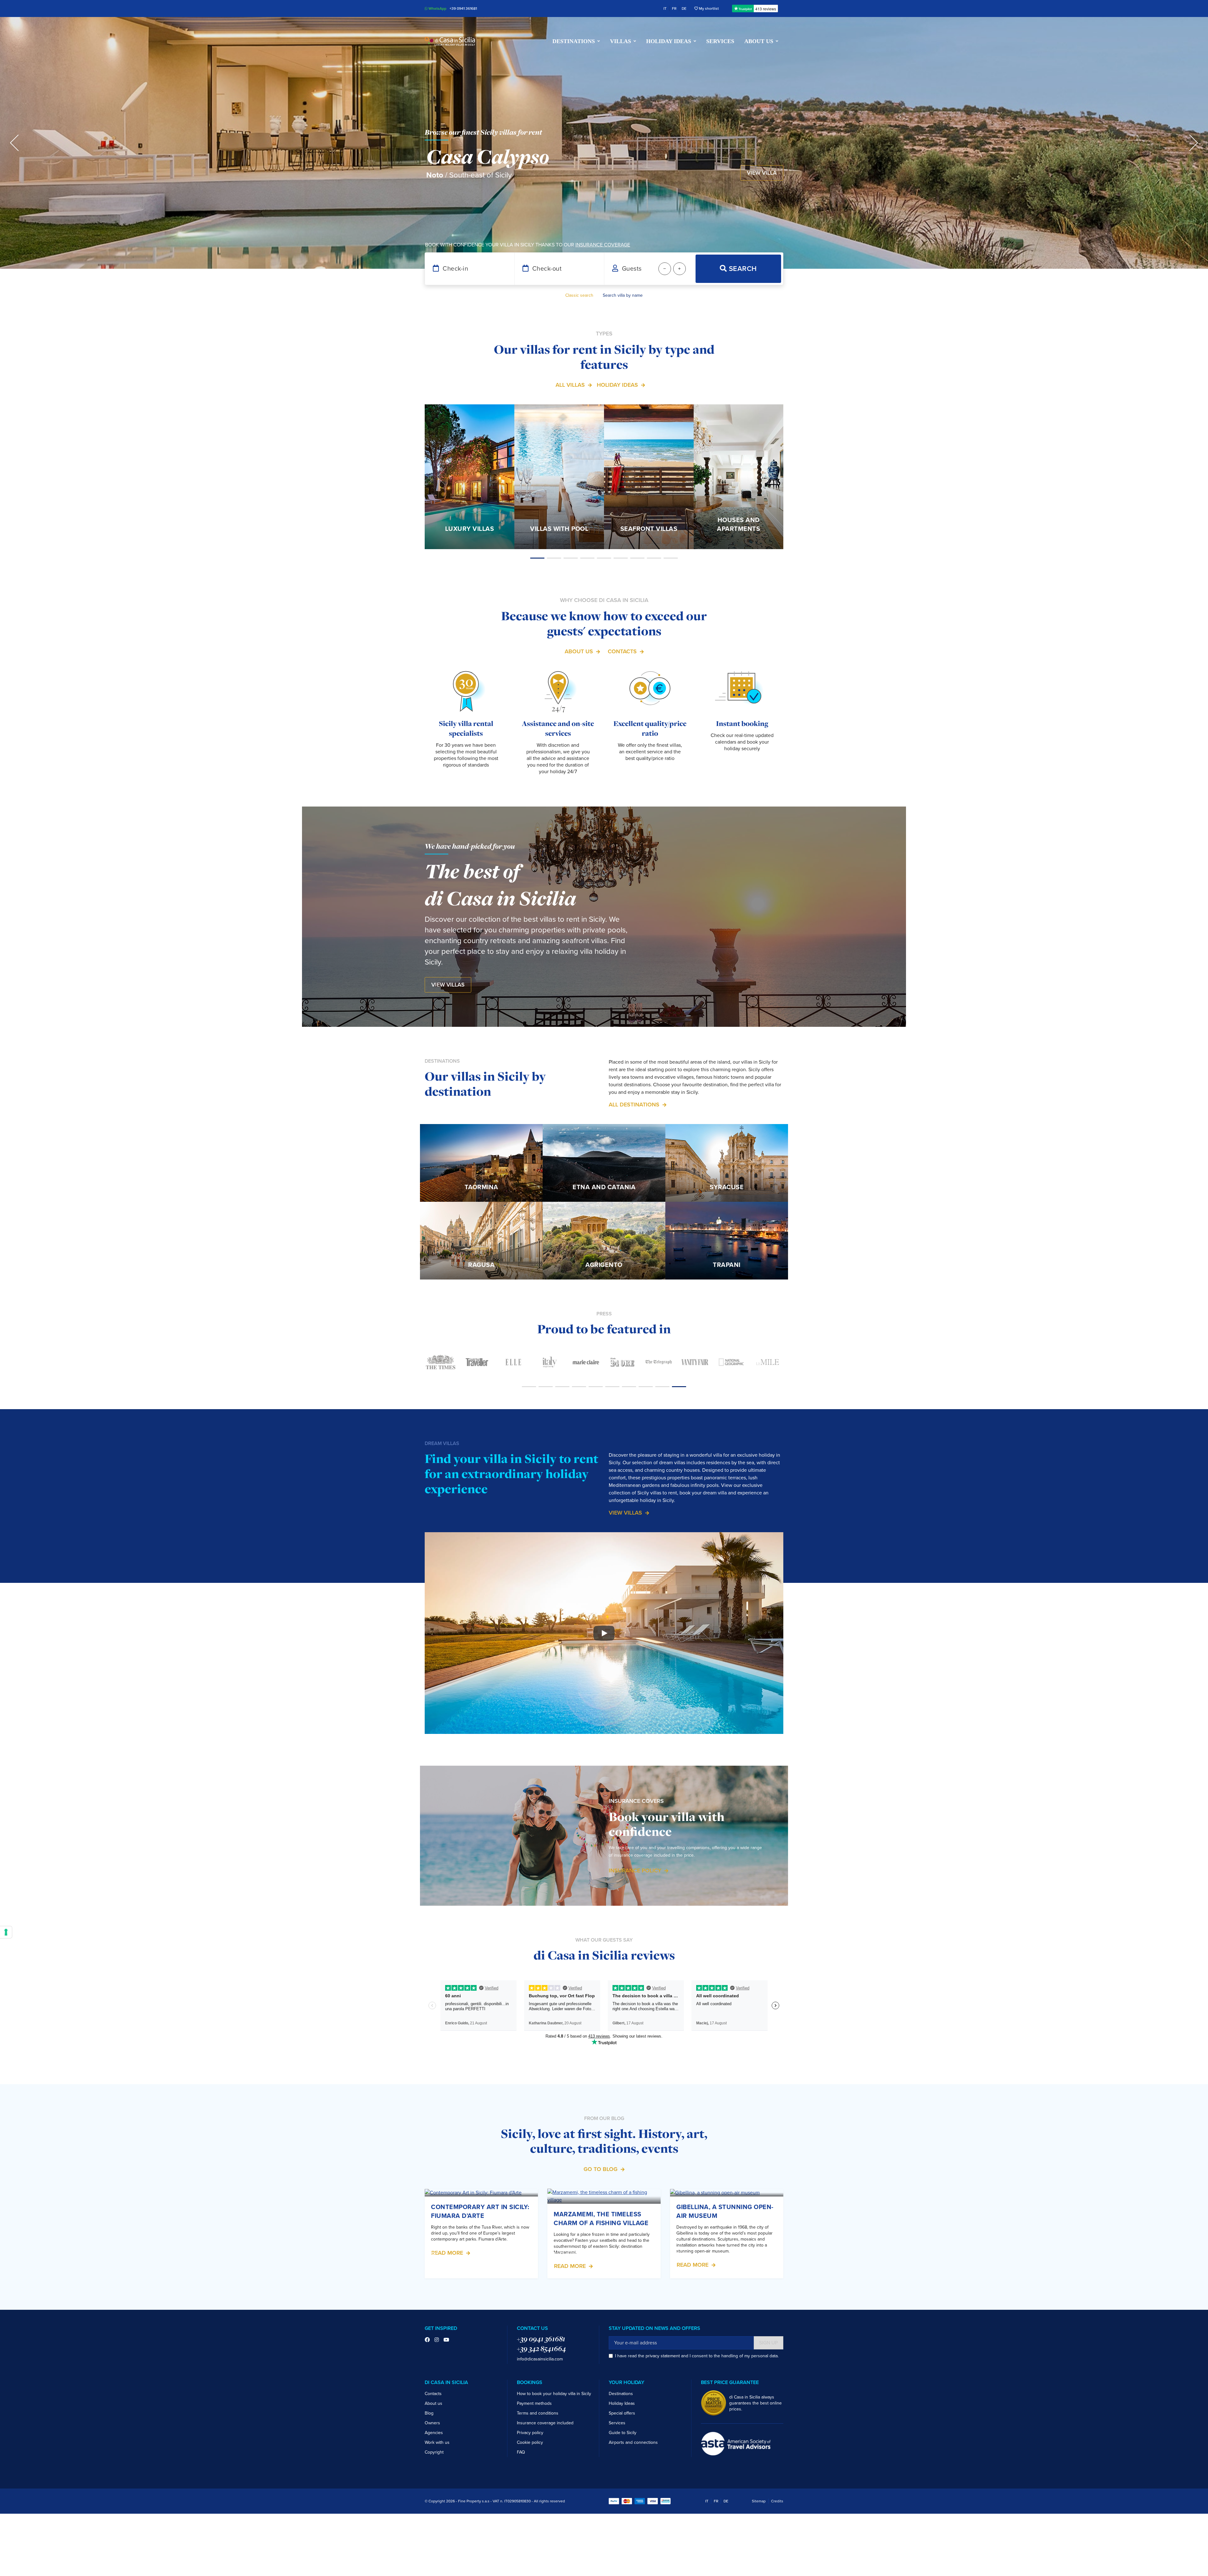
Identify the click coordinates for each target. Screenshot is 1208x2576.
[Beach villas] (604, 558)
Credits (777, 2501)
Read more (447, 2253)
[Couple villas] (621, 558)
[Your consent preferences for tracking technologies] (6, 1932)
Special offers (622, 2413)
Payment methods (534, 2403)
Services (720, 41)
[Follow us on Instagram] (437, 2340)
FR (674, 8)
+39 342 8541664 (541, 2348)
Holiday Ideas (617, 385)
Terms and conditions (538, 2413)
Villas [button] (621, 41)
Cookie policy (530, 2442)
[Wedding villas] (671, 558)
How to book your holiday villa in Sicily (554, 2394)
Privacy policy (530, 2433)
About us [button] (759, 41)
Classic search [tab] (579, 295)
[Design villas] (638, 558)
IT (665, 8)
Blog (429, 2413)
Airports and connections (633, 2442)
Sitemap (759, 2501)
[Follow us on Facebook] (427, 2340)
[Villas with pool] (554, 558)
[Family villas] (654, 558)
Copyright (434, 2452)
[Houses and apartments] (587, 558)
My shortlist (708, 8)
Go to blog (601, 2169)
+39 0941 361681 (463, 8)
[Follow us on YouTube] (446, 2340)
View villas (625, 1513)
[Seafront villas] (571, 558)
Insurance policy (635, 1870)
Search (742, 269)
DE (684, 8)
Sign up (769, 2343)
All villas (570, 385)
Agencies (434, 2433)
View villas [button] (448, 985)
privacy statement (663, 2356)
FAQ (521, 2452)
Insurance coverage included (545, 2423)
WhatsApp (437, 8)
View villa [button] (762, 173)
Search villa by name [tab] (623, 295)
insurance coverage (603, 245)
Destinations (621, 2394)
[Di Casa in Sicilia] (450, 41)
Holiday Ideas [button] (669, 41)
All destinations (634, 1105)
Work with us (437, 2442)
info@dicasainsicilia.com (540, 2359)
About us (579, 651)
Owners (432, 2423)
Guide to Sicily (623, 2433)
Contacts (622, 651)
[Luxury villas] (537, 558)
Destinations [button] (574, 41)
